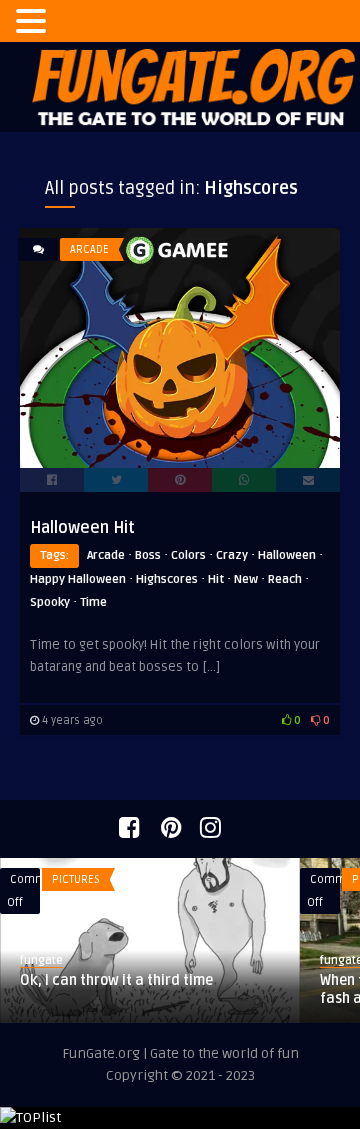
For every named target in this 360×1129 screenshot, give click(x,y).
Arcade (89, 249)
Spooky (50, 602)
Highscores (167, 579)
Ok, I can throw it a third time (116, 980)
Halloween (287, 555)
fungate (41, 960)
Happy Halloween (78, 579)
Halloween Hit (82, 528)
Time (93, 602)
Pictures (76, 879)
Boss (148, 555)
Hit (216, 579)
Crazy (232, 555)
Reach (285, 579)
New (246, 579)
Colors (188, 555)
